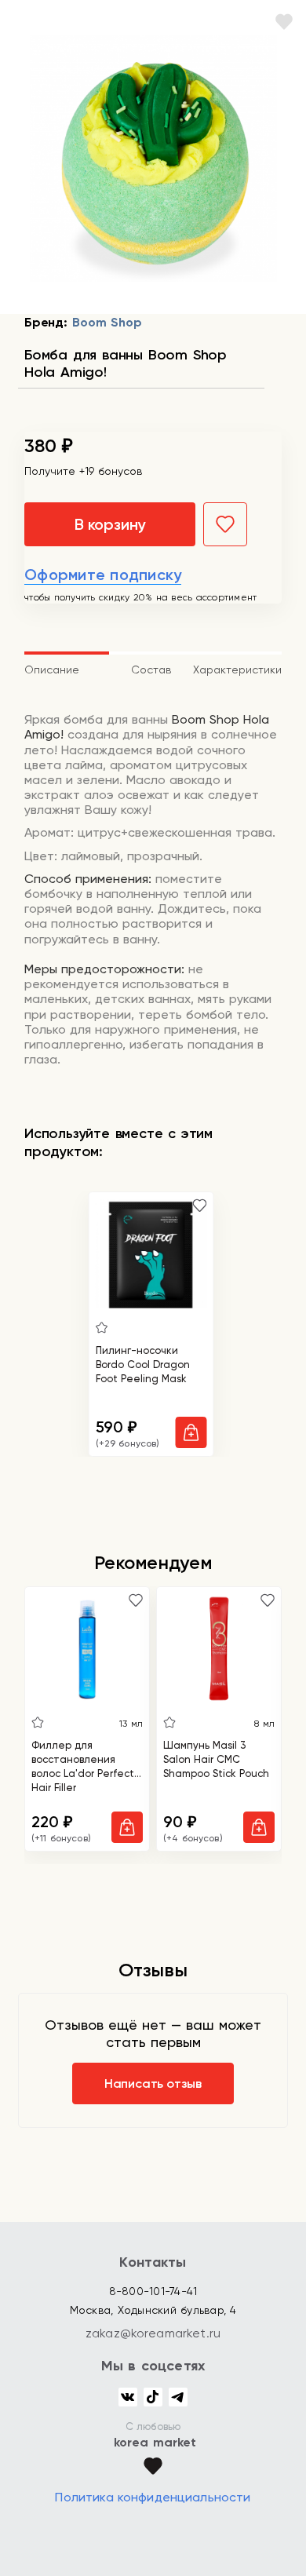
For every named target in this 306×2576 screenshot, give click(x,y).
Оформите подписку (103, 575)
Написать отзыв (153, 2083)
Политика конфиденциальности (153, 2497)
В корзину (110, 524)
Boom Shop (107, 322)
